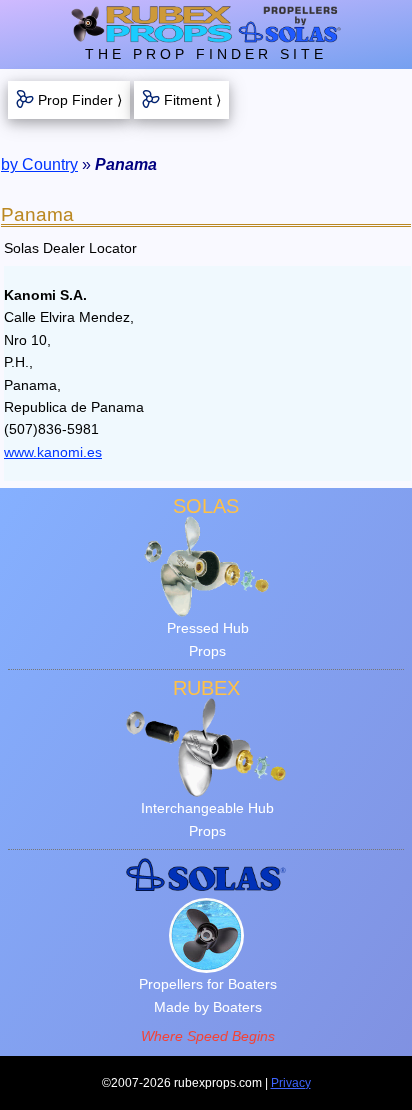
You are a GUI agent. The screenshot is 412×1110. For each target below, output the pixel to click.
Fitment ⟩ (192, 100)
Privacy (291, 1083)
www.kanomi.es (53, 452)
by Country (39, 164)
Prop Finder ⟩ (80, 100)
